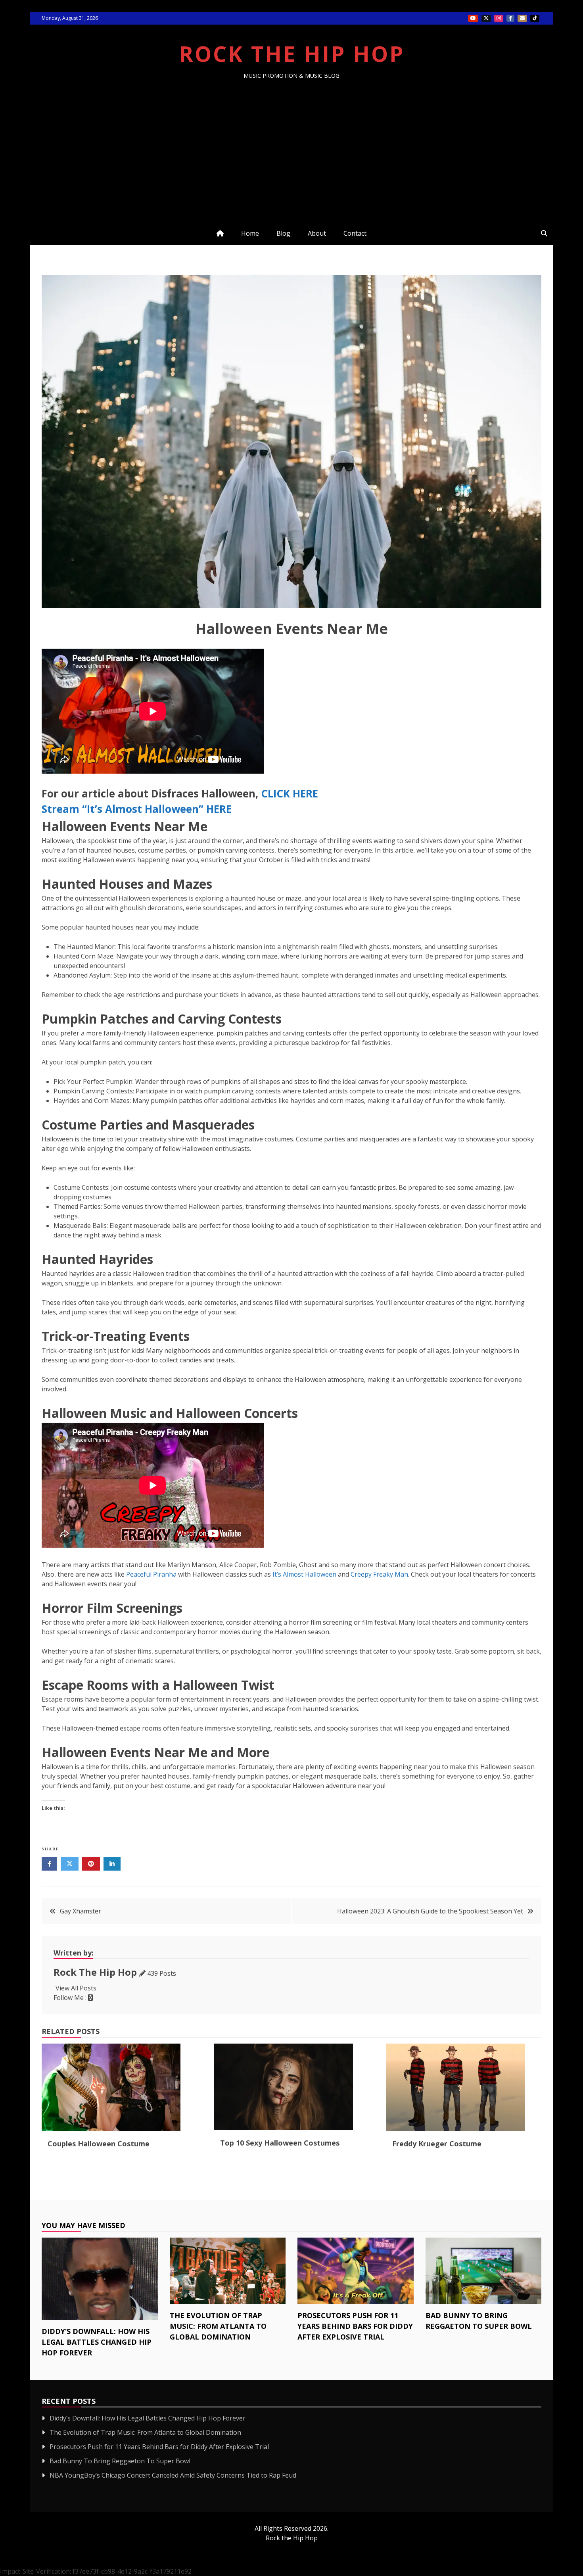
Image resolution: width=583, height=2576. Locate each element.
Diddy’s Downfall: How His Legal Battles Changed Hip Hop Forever (97, 2342)
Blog (283, 233)
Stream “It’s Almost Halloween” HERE (137, 809)
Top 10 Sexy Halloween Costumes (280, 2143)
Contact (355, 233)
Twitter (486, 18)
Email (522, 18)
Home (250, 233)
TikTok (535, 18)
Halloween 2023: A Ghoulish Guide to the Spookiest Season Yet (430, 1911)
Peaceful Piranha (151, 1574)
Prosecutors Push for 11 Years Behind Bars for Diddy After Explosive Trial (355, 2326)
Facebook (510, 18)
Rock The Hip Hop (292, 54)
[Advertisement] (291, 139)
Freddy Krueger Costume (437, 2144)
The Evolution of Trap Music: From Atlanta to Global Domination (218, 2326)
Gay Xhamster (81, 1911)
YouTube (473, 18)
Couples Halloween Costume (99, 2144)
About (317, 233)
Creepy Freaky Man (379, 1574)
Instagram (499, 18)
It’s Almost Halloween (304, 1574)
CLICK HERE (290, 793)
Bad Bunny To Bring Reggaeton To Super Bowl (120, 2461)
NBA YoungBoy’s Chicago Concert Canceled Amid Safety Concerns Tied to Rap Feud (173, 2475)
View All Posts (76, 1988)
